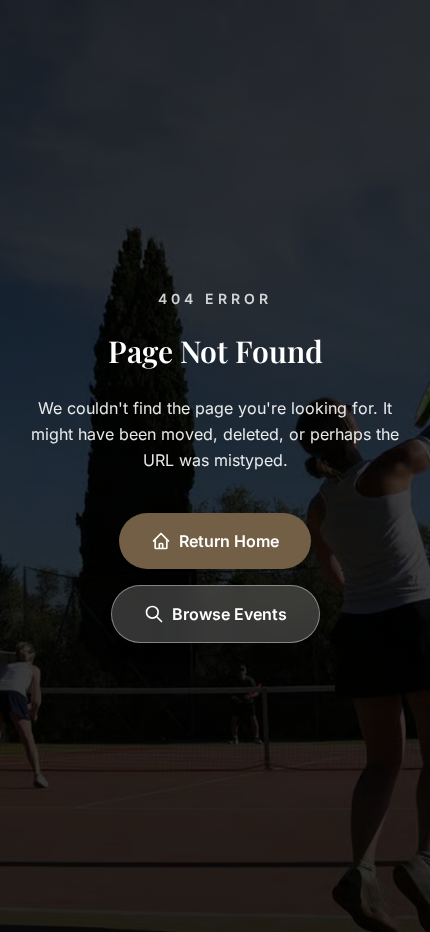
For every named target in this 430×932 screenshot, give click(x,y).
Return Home (229, 541)
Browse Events (229, 614)
